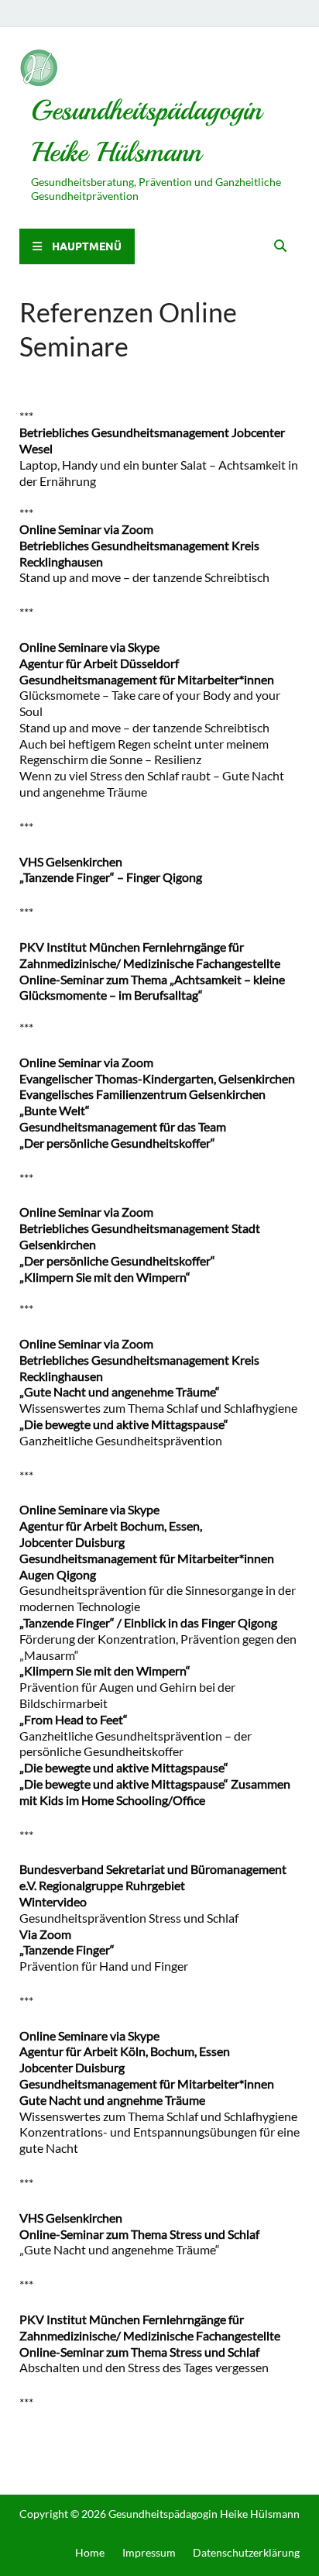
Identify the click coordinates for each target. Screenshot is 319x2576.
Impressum (149, 2552)
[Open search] (280, 246)
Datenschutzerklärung (246, 2552)
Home (90, 2552)
